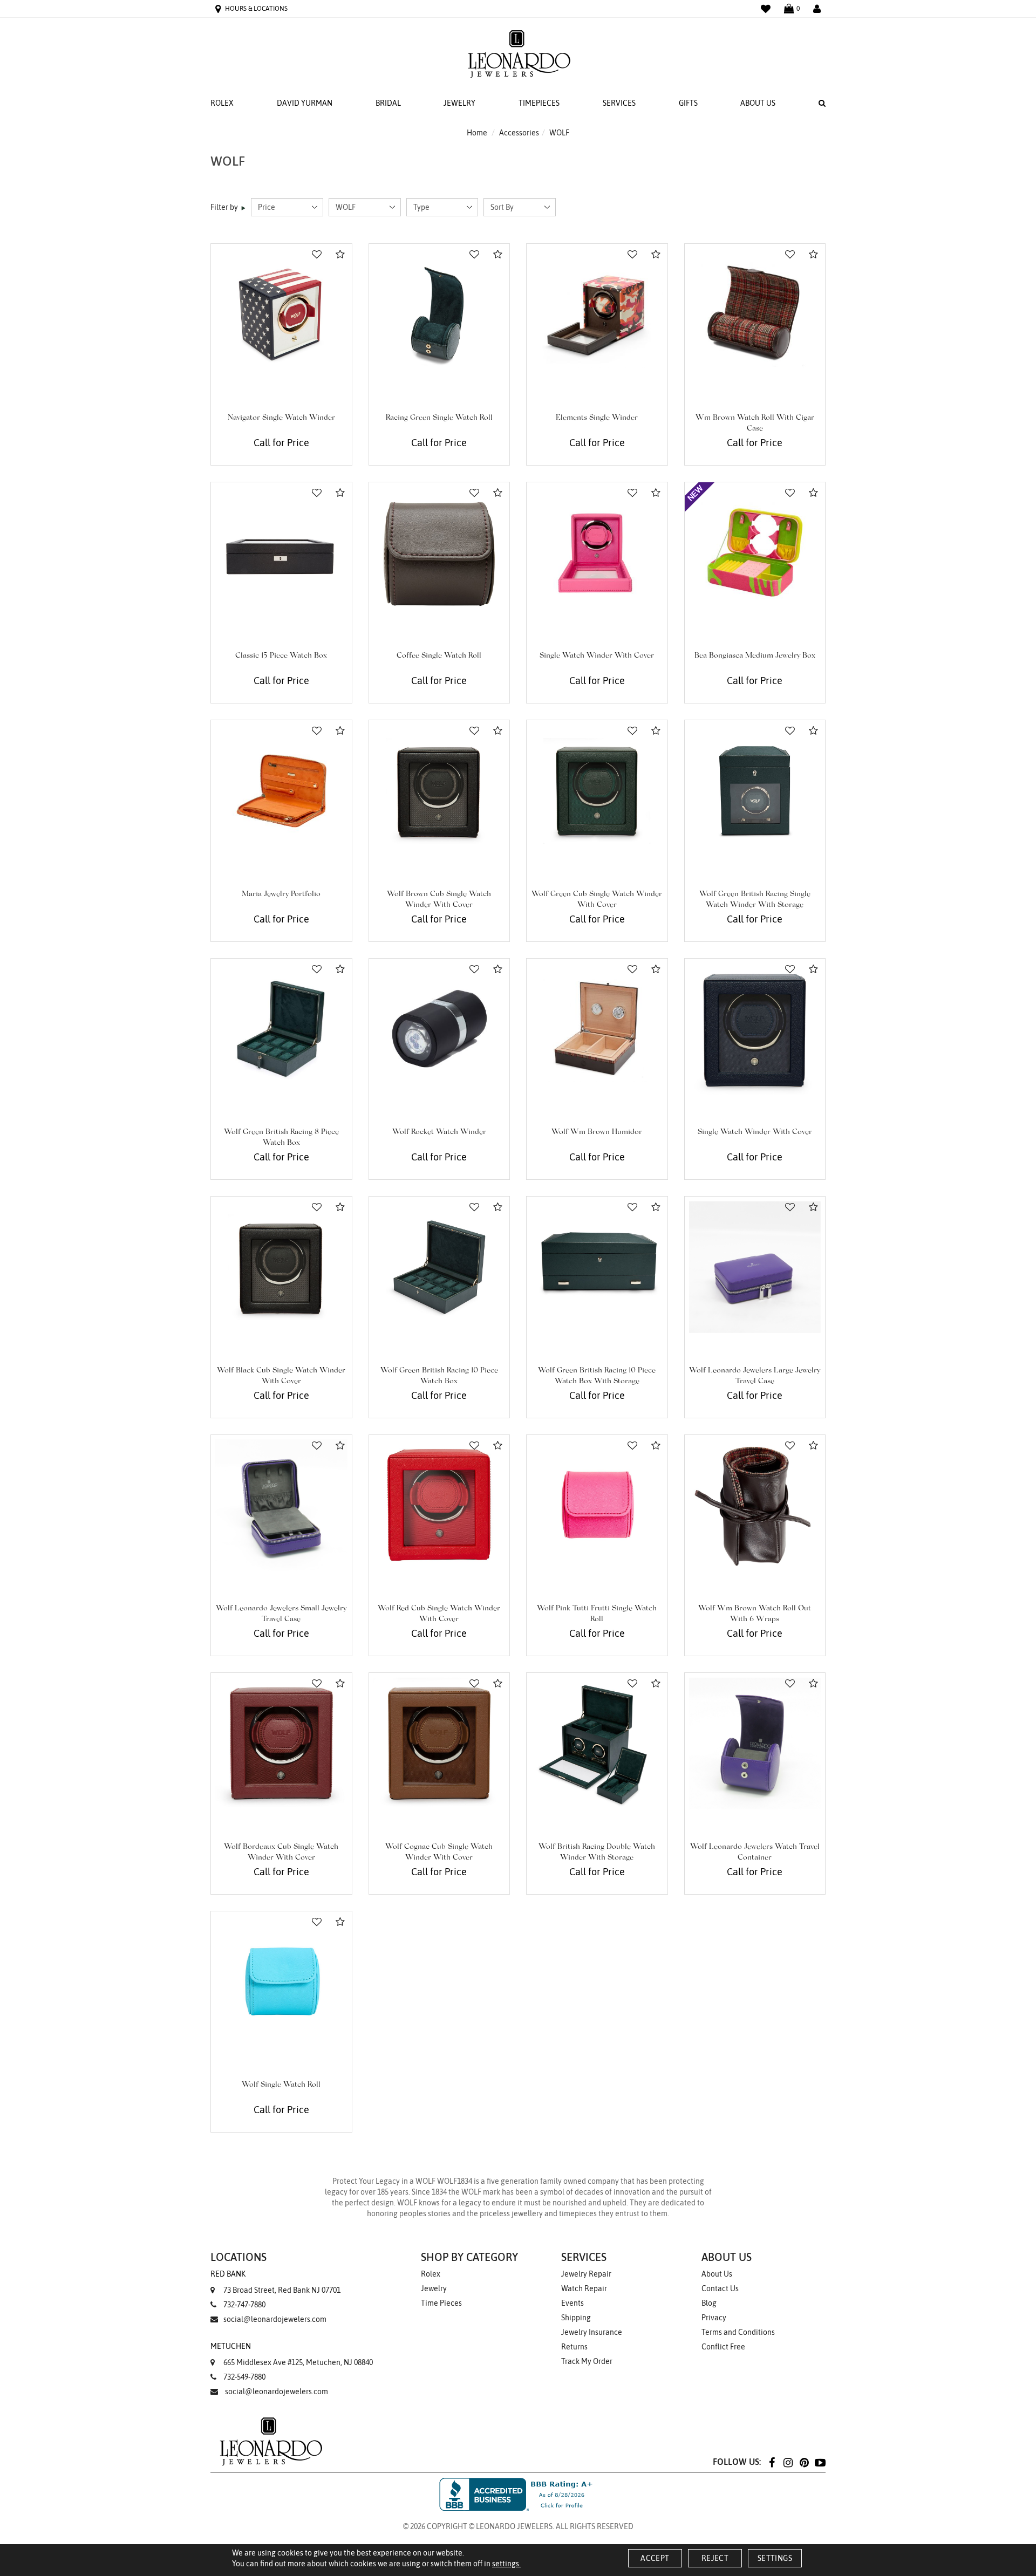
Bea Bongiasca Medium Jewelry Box (755, 656)
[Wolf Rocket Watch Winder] (439, 1029)
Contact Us (720, 2288)
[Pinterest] (804, 2462)
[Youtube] (820, 2462)
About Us (758, 103)
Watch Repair (584, 2288)
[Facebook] (772, 2462)
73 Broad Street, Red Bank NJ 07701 (275, 2282)
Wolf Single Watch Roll (281, 2085)
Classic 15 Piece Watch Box (281, 656)
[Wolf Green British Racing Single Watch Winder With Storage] (755, 791)
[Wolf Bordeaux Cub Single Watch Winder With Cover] (281, 1743)
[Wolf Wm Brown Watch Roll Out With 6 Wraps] (755, 1505)
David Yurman (305, 103)
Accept (655, 2558)
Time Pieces (441, 2303)
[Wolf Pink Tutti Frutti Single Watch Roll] (597, 1505)
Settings (775, 2558)
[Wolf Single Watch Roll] (281, 1982)
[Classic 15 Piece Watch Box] (281, 553)
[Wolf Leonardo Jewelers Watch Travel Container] (755, 1743)
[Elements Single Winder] (597, 314)
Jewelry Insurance (592, 2332)
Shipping (576, 2318)
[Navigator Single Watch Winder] (281, 314)
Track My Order (587, 2361)
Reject (715, 2558)
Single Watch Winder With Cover (597, 656)
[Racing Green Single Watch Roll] (439, 314)
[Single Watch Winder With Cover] (597, 553)
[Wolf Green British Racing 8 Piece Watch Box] (281, 1029)
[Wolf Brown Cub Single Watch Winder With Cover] (439, 791)
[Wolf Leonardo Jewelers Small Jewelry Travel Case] (281, 1505)
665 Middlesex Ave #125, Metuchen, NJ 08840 (292, 2354)
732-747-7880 (244, 2305)
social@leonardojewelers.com (275, 2319)
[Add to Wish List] (317, 255)
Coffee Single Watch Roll (439, 656)
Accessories (519, 133)
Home (477, 133)
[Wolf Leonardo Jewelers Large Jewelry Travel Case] (755, 1267)
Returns (574, 2347)
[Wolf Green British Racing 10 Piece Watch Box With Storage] (597, 1267)
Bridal (388, 103)
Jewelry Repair (586, 2274)
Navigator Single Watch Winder (281, 418)
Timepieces (539, 103)
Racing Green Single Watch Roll (439, 418)
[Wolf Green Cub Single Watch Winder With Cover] (597, 791)
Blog (709, 2303)
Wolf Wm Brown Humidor (597, 1132)
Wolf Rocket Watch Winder (439, 1132)
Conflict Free (723, 2347)
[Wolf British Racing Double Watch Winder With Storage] (597, 1743)
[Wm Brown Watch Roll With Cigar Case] (755, 314)
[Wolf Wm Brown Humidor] (597, 1029)
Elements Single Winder (597, 418)
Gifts (688, 103)
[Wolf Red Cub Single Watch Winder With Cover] (439, 1505)
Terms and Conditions (738, 2332)
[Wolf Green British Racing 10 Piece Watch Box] (439, 1267)
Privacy (714, 2318)
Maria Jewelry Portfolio (281, 894)
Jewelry (459, 103)
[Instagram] (788, 2462)
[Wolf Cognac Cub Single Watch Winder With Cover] (439, 1743)
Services (619, 103)
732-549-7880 (244, 2377)
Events (572, 2303)
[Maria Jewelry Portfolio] (281, 791)
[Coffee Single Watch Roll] (439, 553)
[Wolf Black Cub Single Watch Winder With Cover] (281, 1267)
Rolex (222, 103)
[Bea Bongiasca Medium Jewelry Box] (755, 553)
